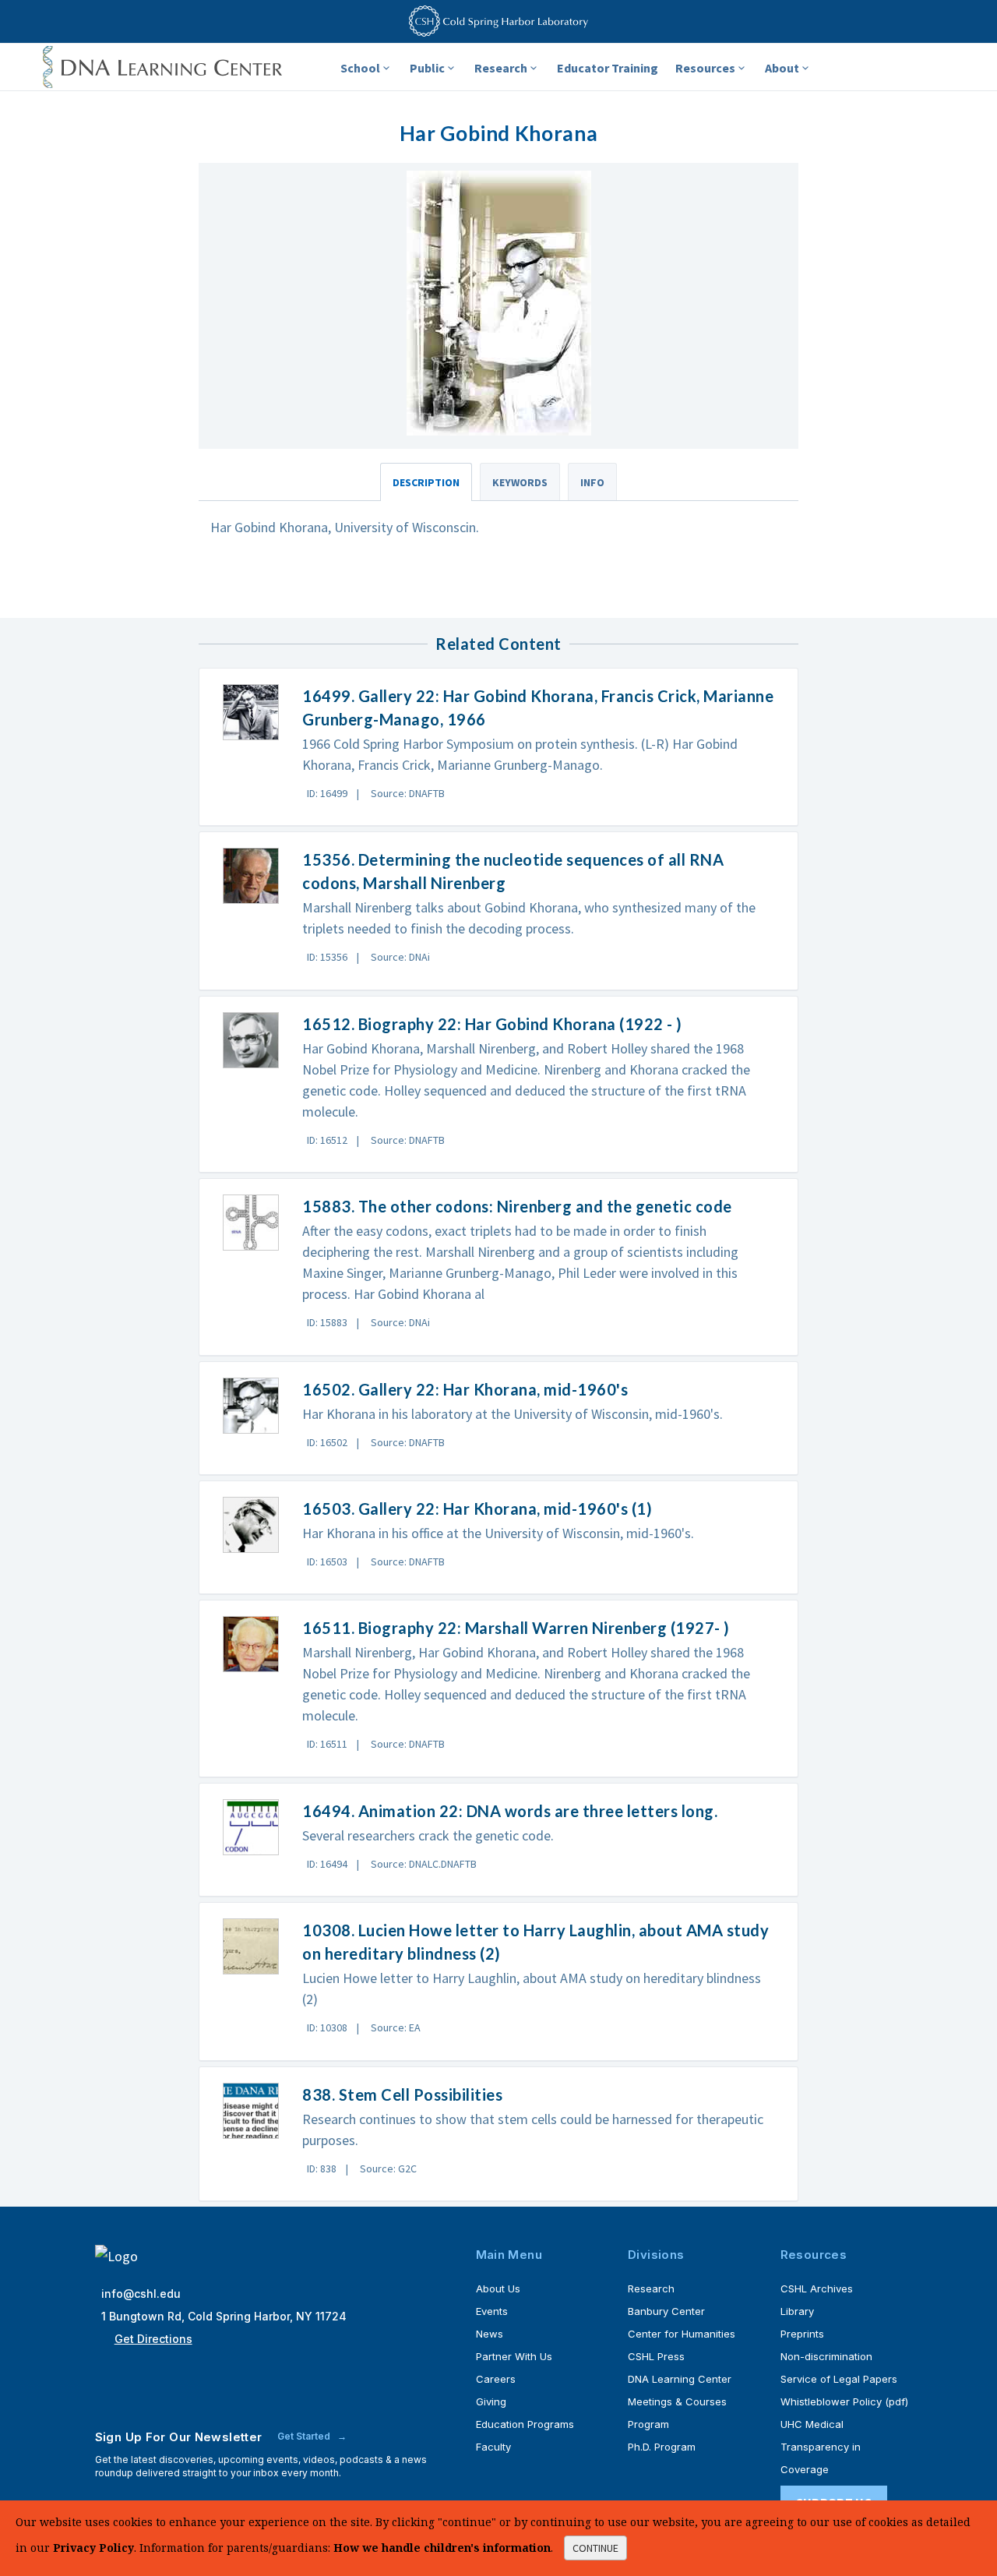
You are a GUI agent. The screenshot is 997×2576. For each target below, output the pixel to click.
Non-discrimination (826, 2356)
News (490, 2334)
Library (797, 2311)
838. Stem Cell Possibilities (402, 2094)
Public (427, 68)
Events (492, 2311)
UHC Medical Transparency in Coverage (821, 2447)
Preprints (802, 2334)
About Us (498, 2288)
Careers (496, 2379)
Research (501, 68)
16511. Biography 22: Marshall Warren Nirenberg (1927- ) (516, 1628)
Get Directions (153, 2339)
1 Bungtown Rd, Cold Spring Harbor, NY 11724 (224, 2316)
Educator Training (608, 68)
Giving (491, 2401)
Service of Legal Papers (839, 2379)
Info (592, 482)
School (360, 68)
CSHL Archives (817, 2288)
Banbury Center (666, 2311)
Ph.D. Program (662, 2447)
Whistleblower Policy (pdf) (844, 2401)
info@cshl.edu (141, 2294)
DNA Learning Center (680, 2379)
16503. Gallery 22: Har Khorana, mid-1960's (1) (477, 1509)
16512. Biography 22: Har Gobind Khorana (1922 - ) (492, 1024)
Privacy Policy (93, 2548)
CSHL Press (656, 2356)
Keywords (520, 482)
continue (595, 2548)
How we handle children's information (442, 2548)
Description (426, 482)
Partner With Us (514, 2356)
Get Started (305, 2436)
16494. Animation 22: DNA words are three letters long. (510, 1811)
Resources (705, 68)
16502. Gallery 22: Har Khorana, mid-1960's (465, 1389)
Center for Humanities (682, 2334)
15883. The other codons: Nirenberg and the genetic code (517, 1206)
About (782, 68)
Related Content (498, 644)
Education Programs (525, 2424)
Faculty (493, 2447)
